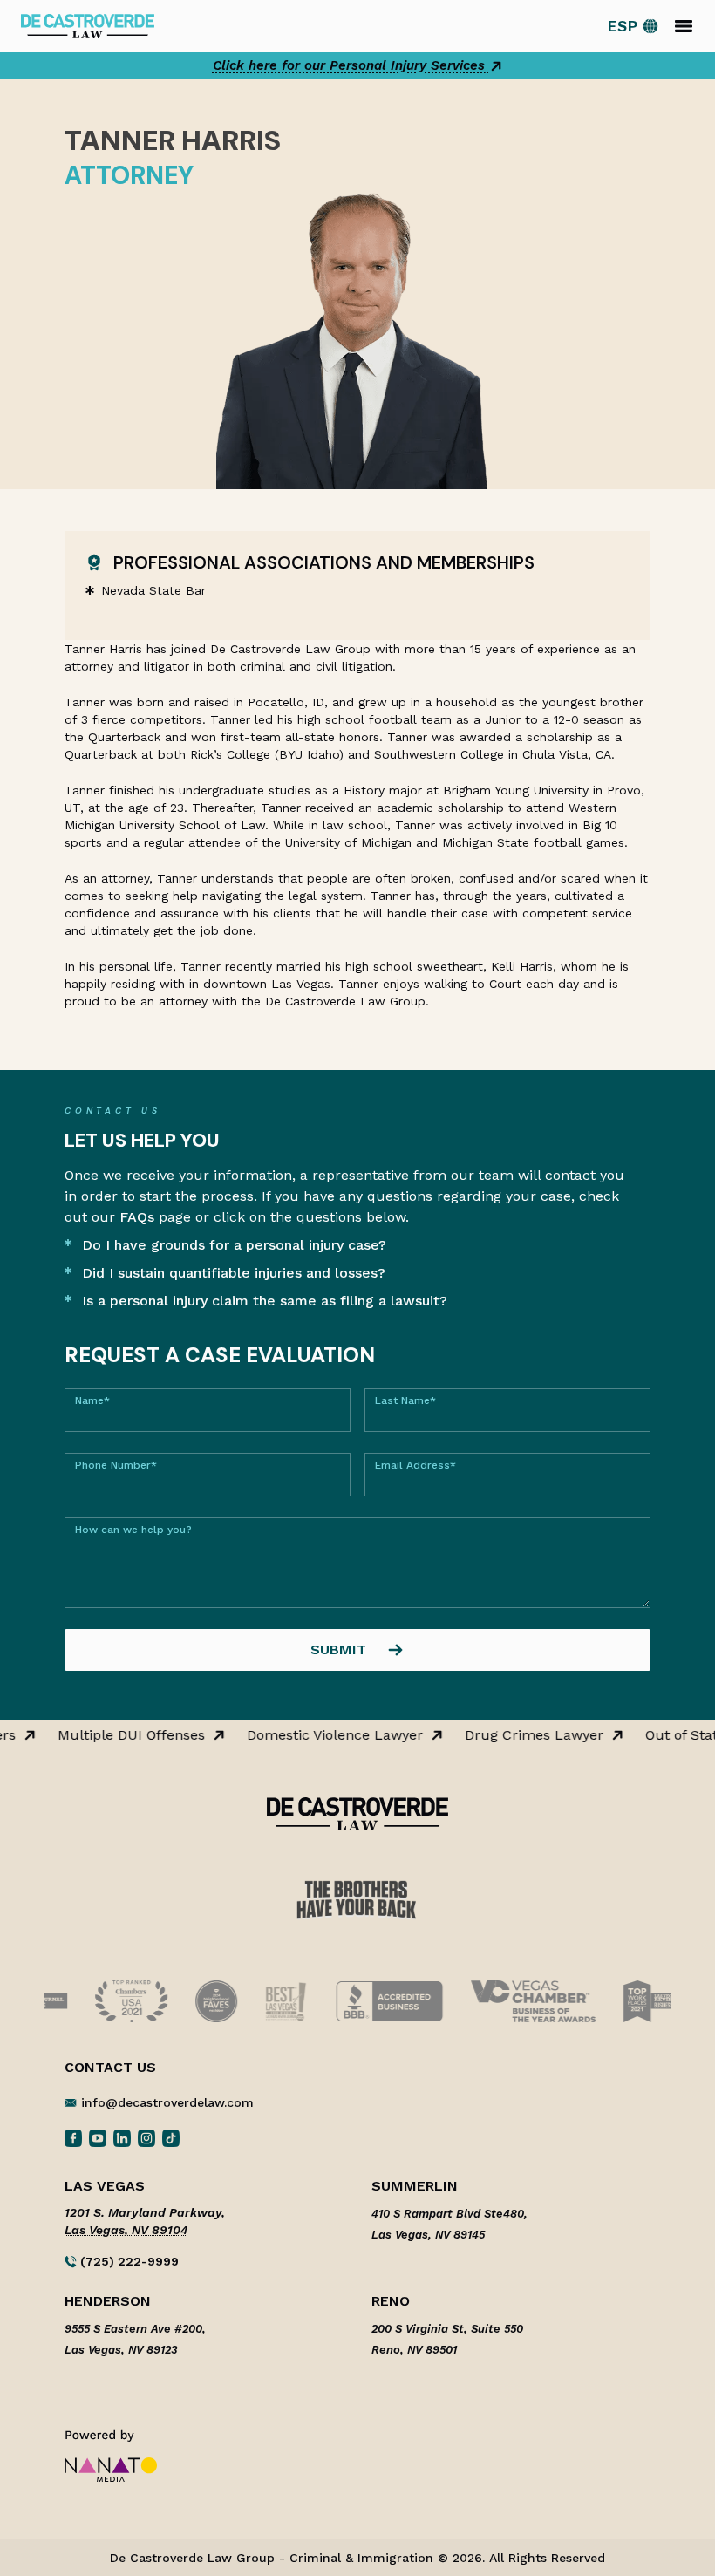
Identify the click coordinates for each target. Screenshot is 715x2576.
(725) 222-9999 (128, 2261)
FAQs (137, 1217)
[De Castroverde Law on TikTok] (171, 2137)
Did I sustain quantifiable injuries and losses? (234, 1273)
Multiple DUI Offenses (127, 1735)
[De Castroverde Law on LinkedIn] (122, 2137)
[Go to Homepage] (88, 25)
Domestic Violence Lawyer (330, 1735)
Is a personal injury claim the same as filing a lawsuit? (265, 1301)
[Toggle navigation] (684, 26)
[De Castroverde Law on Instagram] (146, 2137)
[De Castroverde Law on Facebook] (73, 2137)
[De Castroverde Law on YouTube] (98, 2137)
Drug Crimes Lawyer (530, 1735)
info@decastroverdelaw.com (167, 2102)
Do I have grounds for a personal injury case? (234, 1245)
